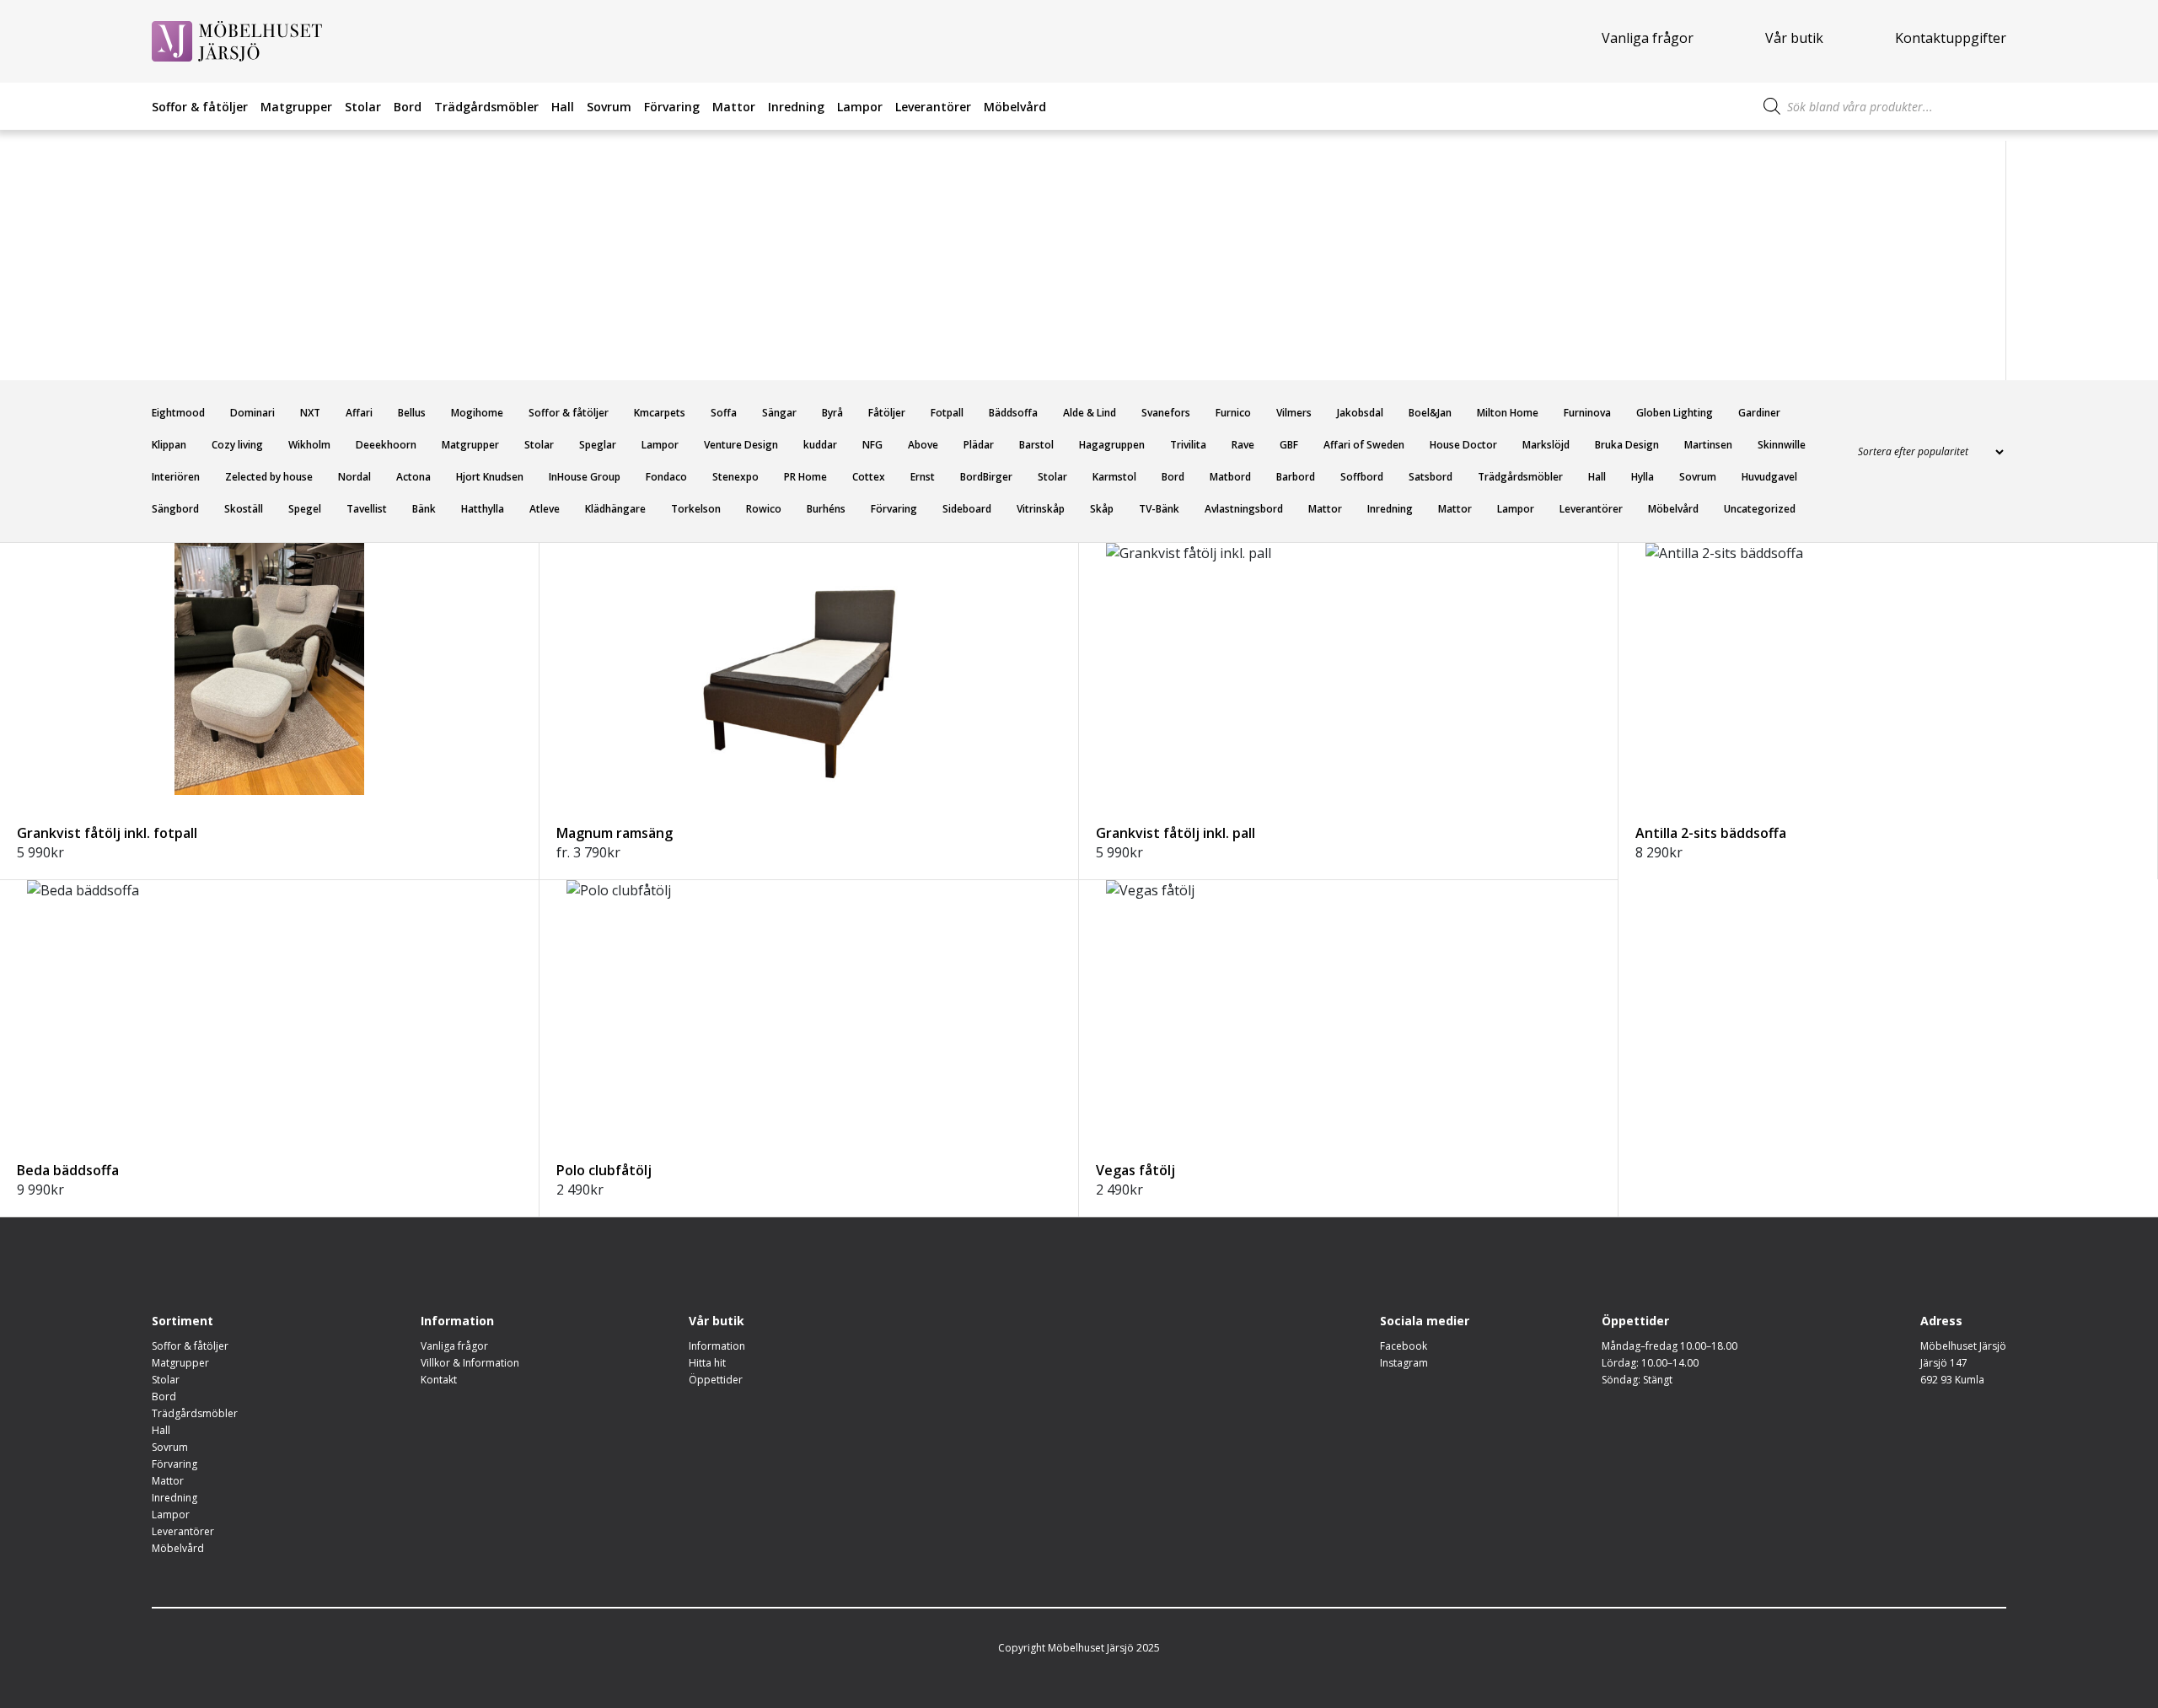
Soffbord (1362, 477)
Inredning (796, 107)
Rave (1243, 445)
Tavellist (367, 509)
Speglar (598, 445)
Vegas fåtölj (1135, 1170)
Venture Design (741, 445)
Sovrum (609, 107)
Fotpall (947, 413)
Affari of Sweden (1364, 445)
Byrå (832, 413)
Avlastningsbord (1244, 509)
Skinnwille (1782, 445)
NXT (310, 413)
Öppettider (716, 1380)
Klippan (169, 445)
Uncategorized (1760, 509)
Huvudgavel (1769, 477)
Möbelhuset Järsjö (1963, 1346)
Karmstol (1114, 477)
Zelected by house (269, 477)
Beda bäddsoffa (68, 1170)
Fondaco (666, 477)
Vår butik (1794, 38)
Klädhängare (615, 509)
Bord (408, 107)
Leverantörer (933, 107)
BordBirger (986, 477)
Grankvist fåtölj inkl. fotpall (107, 833)
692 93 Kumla (1952, 1380)
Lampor (860, 107)
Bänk (424, 509)
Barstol (1036, 445)
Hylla (1643, 477)
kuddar (820, 445)
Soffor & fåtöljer (200, 107)
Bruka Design (1627, 445)
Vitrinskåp (1041, 509)
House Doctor (1463, 445)
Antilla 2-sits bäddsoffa (1711, 833)
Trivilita (1188, 445)
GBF (1289, 445)
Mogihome (477, 413)
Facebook (1404, 1346)
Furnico (1233, 413)
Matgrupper (296, 107)
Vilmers (1294, 413)
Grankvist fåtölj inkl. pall (1176, 833)
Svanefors (1166, 413)
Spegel (305, 509)
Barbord (1296, 477)
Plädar (979, 445)
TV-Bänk (1159, 509)
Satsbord (1431, 477)
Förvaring (672, 107)
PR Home (805, 477)
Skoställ (244, 509)
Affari (359, 413)
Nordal (354, 477)
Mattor (734, 107)
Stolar (363, 107)
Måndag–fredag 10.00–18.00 (1669, 1346)
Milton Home (1508, 413)
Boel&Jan (1430, 413)
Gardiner (1759, 413)
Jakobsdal (1360, 413)
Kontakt (439, 1380)
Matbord (1230, 477)
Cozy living (237, 445)
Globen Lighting (1675, 413)
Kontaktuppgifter (1951, 38)
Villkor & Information (470, 1363)
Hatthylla (483, 509)
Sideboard (967, 509)
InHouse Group (585, 477)
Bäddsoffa (1013, 413)
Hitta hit (707, 1363)
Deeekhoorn (386, 445)
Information (717, 1346)
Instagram (1404, 1363)
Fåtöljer (887, 413)
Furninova (1587, 413)
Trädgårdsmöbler (486, 107)
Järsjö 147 (1944, 1363)
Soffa (724, 413)
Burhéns (826, 509)
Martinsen (1708, 445)
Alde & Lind (1090, 413)
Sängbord (175, 509)
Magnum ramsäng (615, 833)
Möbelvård (1015, 107)
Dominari (252, 413)
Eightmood (178, 413)
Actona (413, 477)
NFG (872, 445)
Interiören (176, 477)
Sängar (779, 413)
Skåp (1102, 509)
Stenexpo (735, 477)
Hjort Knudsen (490, 477)
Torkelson (696, 509)
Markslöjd (1546, 445)
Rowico (764, 509)
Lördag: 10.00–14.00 (1650, 1363)
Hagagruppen (1112, 445)
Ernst (923, 477)
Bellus (412, 413)
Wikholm (309, 445)
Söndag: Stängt (1637, 1380)
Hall (563, 107)
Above (923, 445)
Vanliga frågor (1648, 38)
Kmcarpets (660, 413)
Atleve (545, 509)
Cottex (869, 477)
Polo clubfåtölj (604, 1170)
